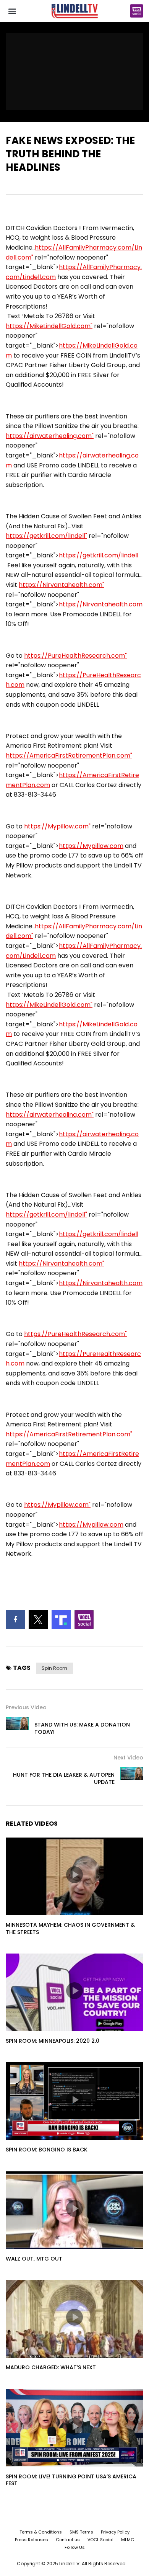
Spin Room (54, 1668)
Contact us (68, 2540)
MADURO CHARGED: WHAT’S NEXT (51, 2367)
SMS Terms (81, 2532)
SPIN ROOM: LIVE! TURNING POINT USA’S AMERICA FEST (71, 2480)
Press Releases (32, 2540)
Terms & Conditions (41, 2532)
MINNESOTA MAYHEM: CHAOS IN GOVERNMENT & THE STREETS (70, 1928)
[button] (12, 11)
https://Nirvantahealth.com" (62, 585)
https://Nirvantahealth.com (101, 604)
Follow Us (75, 2547)
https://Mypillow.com (91, 846)
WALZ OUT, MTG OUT (34, 2259)
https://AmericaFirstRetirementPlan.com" (69, 755)
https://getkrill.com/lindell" (46, 536)
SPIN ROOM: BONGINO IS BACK (47, 2150)
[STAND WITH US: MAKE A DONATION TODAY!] (17, 1728)
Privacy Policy (115, 2532)
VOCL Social (100, 2540)
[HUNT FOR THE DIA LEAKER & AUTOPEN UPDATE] (132, 1779)
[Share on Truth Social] (61, 1620)
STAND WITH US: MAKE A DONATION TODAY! (82, 1728)
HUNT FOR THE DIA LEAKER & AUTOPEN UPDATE (64, 1778)
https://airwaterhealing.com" (50, 436)
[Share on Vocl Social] (84, 1620)
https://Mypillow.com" (57, 826)
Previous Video (26, 1707)
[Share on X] (38, 1620)
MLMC (128, 2540)
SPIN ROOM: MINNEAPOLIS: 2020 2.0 (53, 2041)
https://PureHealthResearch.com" (75, 656)
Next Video (128, 1758)
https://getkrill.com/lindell (99, 555)
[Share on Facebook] (15, 1620)
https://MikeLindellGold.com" (49, 326)
